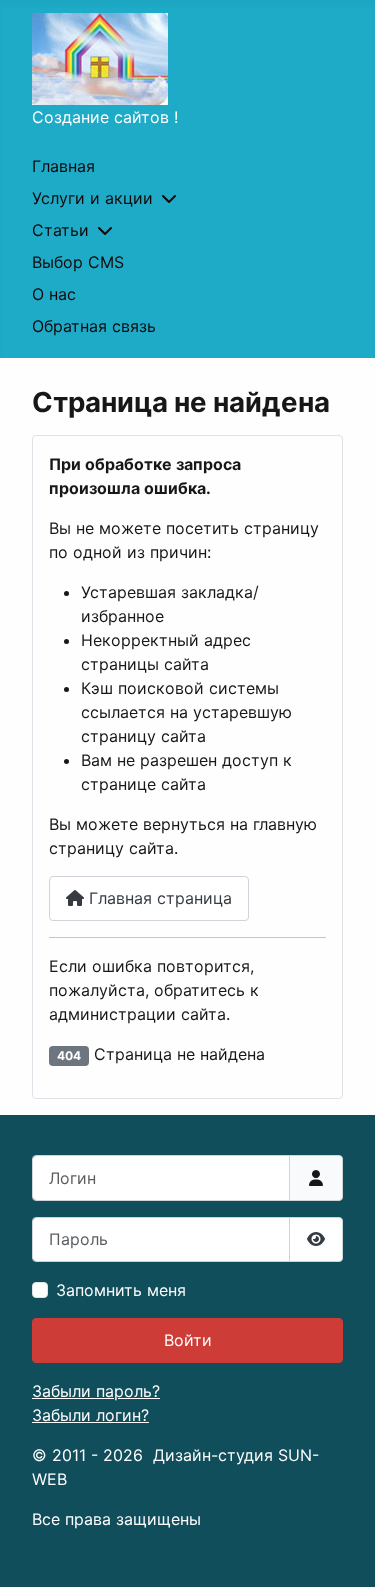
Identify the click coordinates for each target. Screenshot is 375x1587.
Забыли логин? (90, 1415)
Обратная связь (94, 326)
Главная (63, 166)
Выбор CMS (78, 262)
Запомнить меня (121, 1290)
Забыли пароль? (96, 1391)
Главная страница (158, 898)
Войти (188, 1340)
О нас (54, 294)
